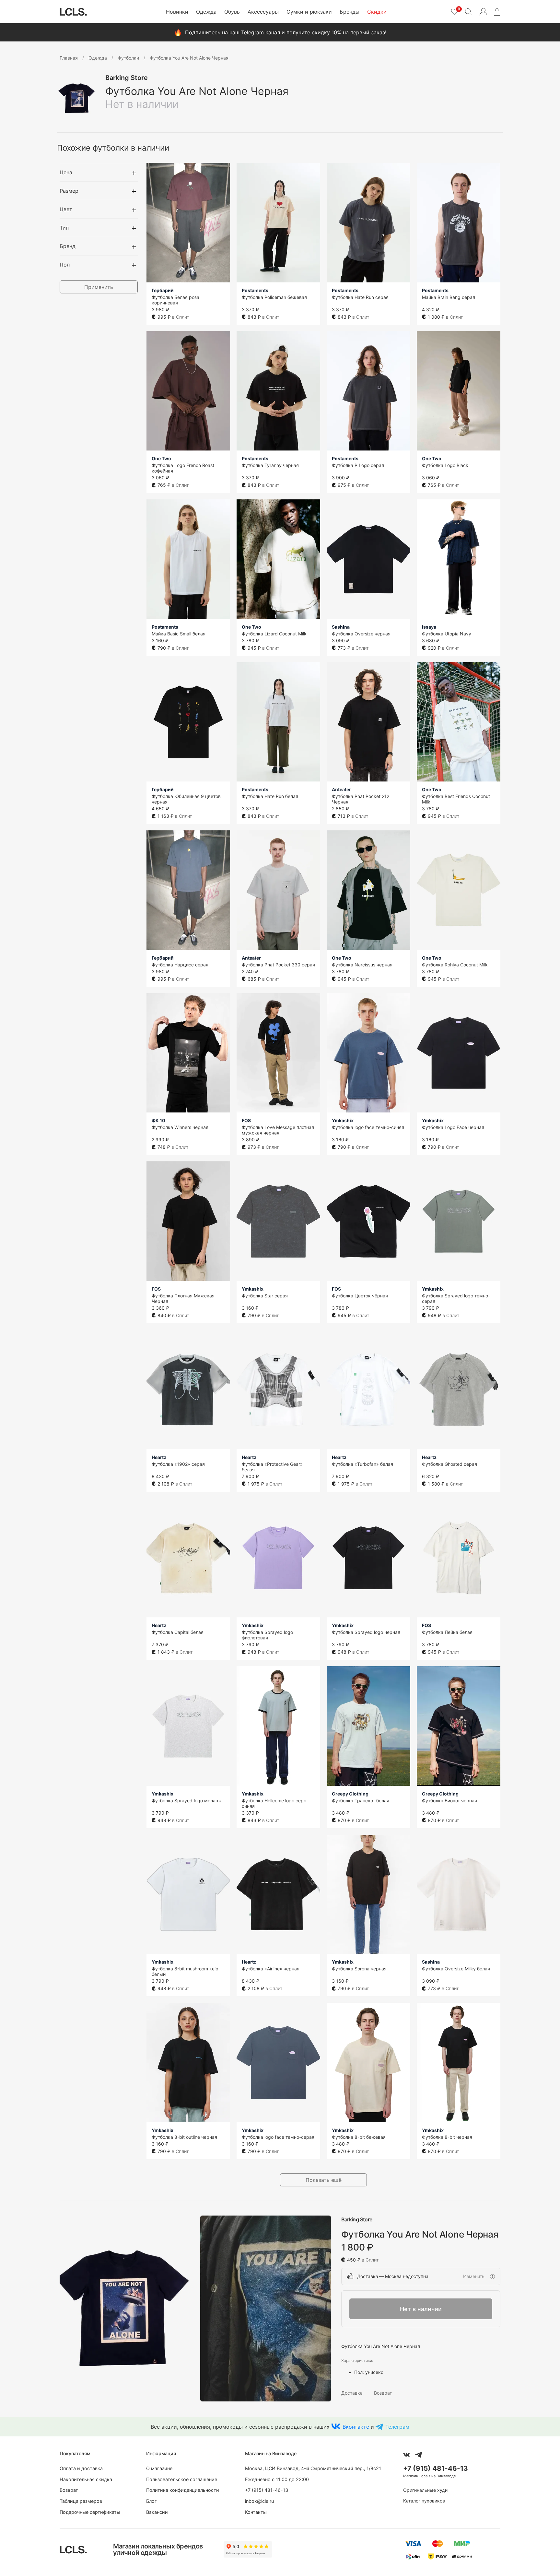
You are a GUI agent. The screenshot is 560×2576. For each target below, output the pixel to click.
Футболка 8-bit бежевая (359, 2137)
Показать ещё (324, 2180)
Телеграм (397, 2427)
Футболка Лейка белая (447, 1632)
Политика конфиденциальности (183, 2490)
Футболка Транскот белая (361, 1801)
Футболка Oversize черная (361, 634)
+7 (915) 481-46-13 (267, 2490)
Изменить (474, 2276)
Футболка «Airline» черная (271, 1969)
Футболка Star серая (265, 1296)
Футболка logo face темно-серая (278, 2137)
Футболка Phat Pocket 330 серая (278, 965)
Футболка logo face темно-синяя (368, 1127)
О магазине (159, 2468)
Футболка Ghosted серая (449, 1464)
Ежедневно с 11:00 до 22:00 (277, 2479)
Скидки (377, 12)
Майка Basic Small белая (179, 634)
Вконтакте (356, 2427)
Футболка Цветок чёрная (360, 1296)
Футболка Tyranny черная (270, 465)
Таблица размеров (81, 2501)
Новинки (177, 12)
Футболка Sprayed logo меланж (187, 1801)
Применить (99, 287)
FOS (246, 1120)
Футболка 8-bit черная (447, 2137)
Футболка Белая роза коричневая (175, 300)
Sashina (341, 627)
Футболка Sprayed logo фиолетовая (267, 1635)
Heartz (159, 1457)
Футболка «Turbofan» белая (362, 1464)
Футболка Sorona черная (359, 1969)
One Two (161, 458)
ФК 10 (158, 1120)
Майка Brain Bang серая (449, 297)
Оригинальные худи (425, 2490)
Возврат (383, 2393)
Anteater (341, 789)
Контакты (256, 2512)
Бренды (350, 12)
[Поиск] (468, 12)
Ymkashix (343, 1120)
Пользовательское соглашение (182, 2479)
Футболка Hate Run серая (360, 297)
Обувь (232, 12)
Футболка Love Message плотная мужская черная (278, 1130)
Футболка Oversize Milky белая (456, 1969)
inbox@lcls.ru (259, 2501)
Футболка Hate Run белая (270, 796)
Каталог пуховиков (424, 2501)
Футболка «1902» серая (178, 1464)
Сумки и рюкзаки (309, 12)
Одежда (206, 12)
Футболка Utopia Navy (447, 634)
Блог (152, 2501)
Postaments (255, 290)
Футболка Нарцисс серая (180, 965)
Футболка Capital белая (178, 1632)
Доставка (352, 2393)
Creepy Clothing (350, 1794)
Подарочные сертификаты (90, 2512)
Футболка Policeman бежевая (274, 297)
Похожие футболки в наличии (113, 148)
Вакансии (157, 2512)
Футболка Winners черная (180, 1127)
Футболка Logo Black (445, 465)
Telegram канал (261, 32)
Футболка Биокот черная (449, 1801)
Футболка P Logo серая (358, 465)
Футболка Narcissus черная (362, 965)
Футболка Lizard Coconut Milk (274, 634)
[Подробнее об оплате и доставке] (492, 2276)
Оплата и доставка (81, 2468)
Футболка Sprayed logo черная (366, 1632)
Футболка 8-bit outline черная (184, 2137)
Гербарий (163, 290)
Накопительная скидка (86, 2479)
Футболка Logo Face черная (453, 1127)
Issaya (429, 627)
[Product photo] (125, 2309)
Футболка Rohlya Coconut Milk (455, 965)
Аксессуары (263, 12)
